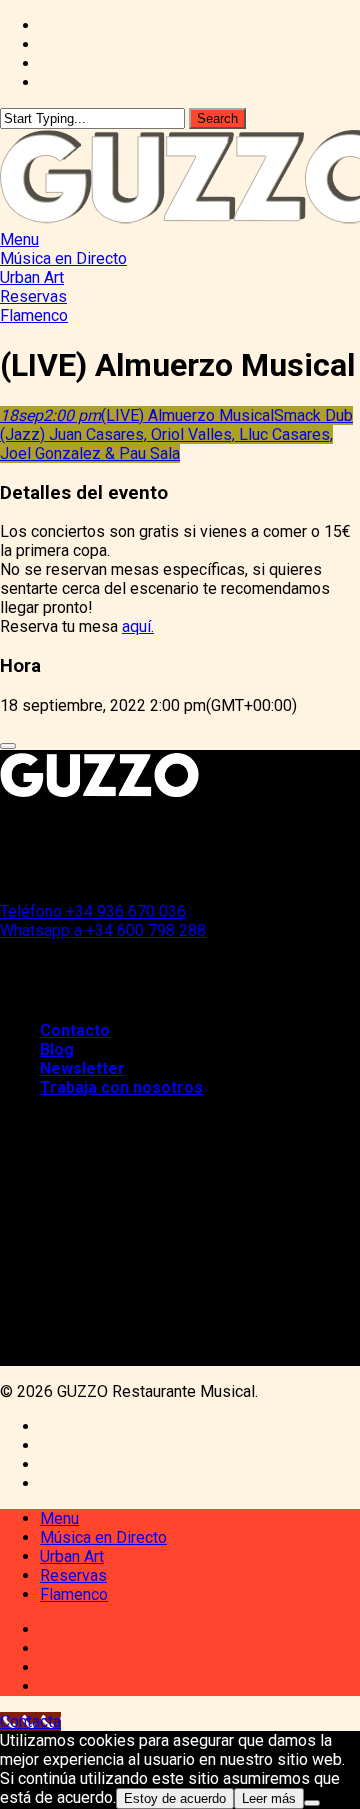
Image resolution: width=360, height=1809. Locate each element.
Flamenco (74, 1594)
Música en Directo (103, 1537)
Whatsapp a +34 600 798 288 (103, 930)
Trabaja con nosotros (121, 1087)
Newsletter (82, 1068)
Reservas (73, 1575)
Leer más (269, 1798)
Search (217, 118)
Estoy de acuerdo (175, 1798)
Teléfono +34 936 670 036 (93, 911)
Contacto (75, 1030)
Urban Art (72, 1556)
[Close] (8, 746)
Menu (59, 1518)
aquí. (138, 626)
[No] (312, 1803)
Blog (57, 1049)
